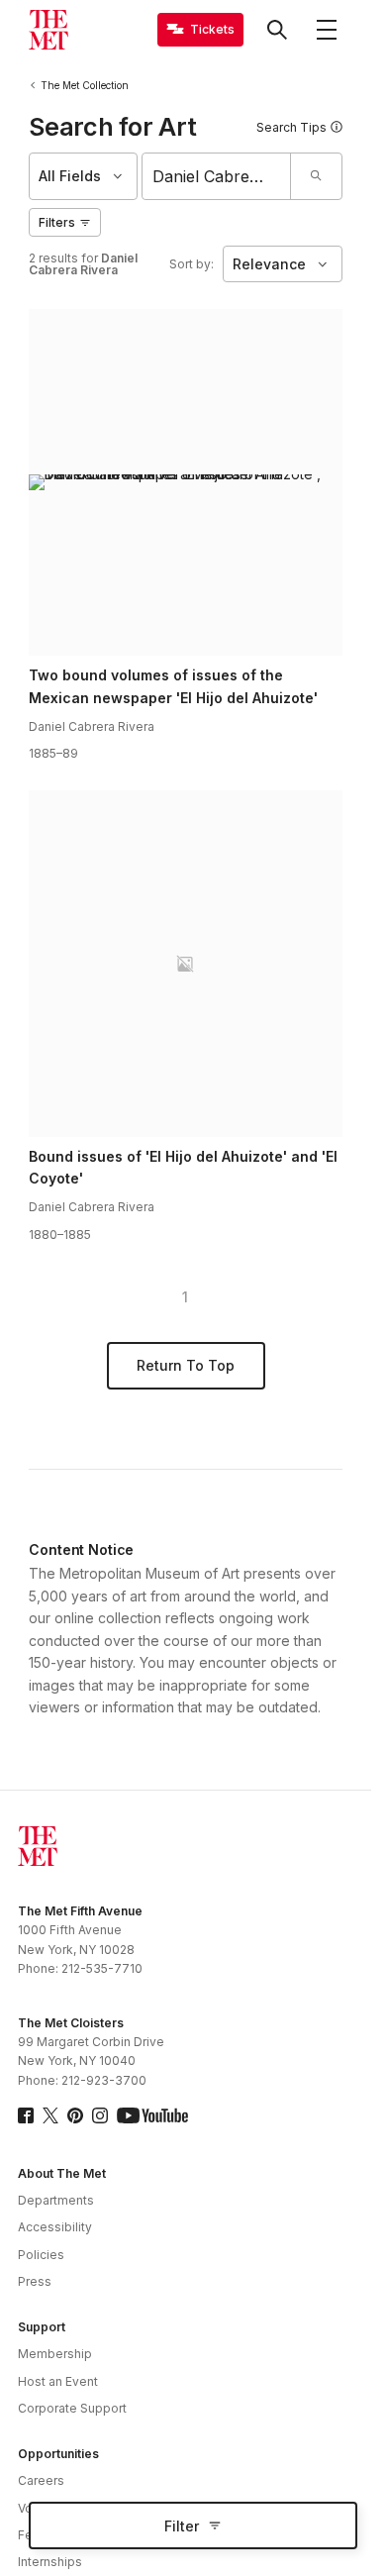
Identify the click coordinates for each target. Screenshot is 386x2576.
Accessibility (55, 2227)
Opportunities (58, 2454)
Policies (41, 2255)
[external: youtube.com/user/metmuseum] (152, 2115)
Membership (55, 2354)
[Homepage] (48, 30)
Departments (56, 2200)
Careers (41, 2480)
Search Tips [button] (291, 127)
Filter (182, 2526)
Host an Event (58, 2381)
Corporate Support (72, 2408)
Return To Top (186, 1365)
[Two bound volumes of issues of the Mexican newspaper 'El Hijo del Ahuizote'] (186, 482)
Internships (50, 2562)
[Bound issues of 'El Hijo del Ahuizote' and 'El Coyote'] (186, 964)
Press (35, 2281)
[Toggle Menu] (327, 30)
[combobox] (216, 176)
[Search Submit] (316, 176)
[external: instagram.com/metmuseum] (100, 2115)
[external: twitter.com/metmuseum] (50, 2115)
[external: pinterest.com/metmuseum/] (75, 2115)
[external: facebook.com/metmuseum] (26, 2115)
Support (42, 2327)
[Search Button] (277, 30)
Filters (57, 222)
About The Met (62, 2173)
